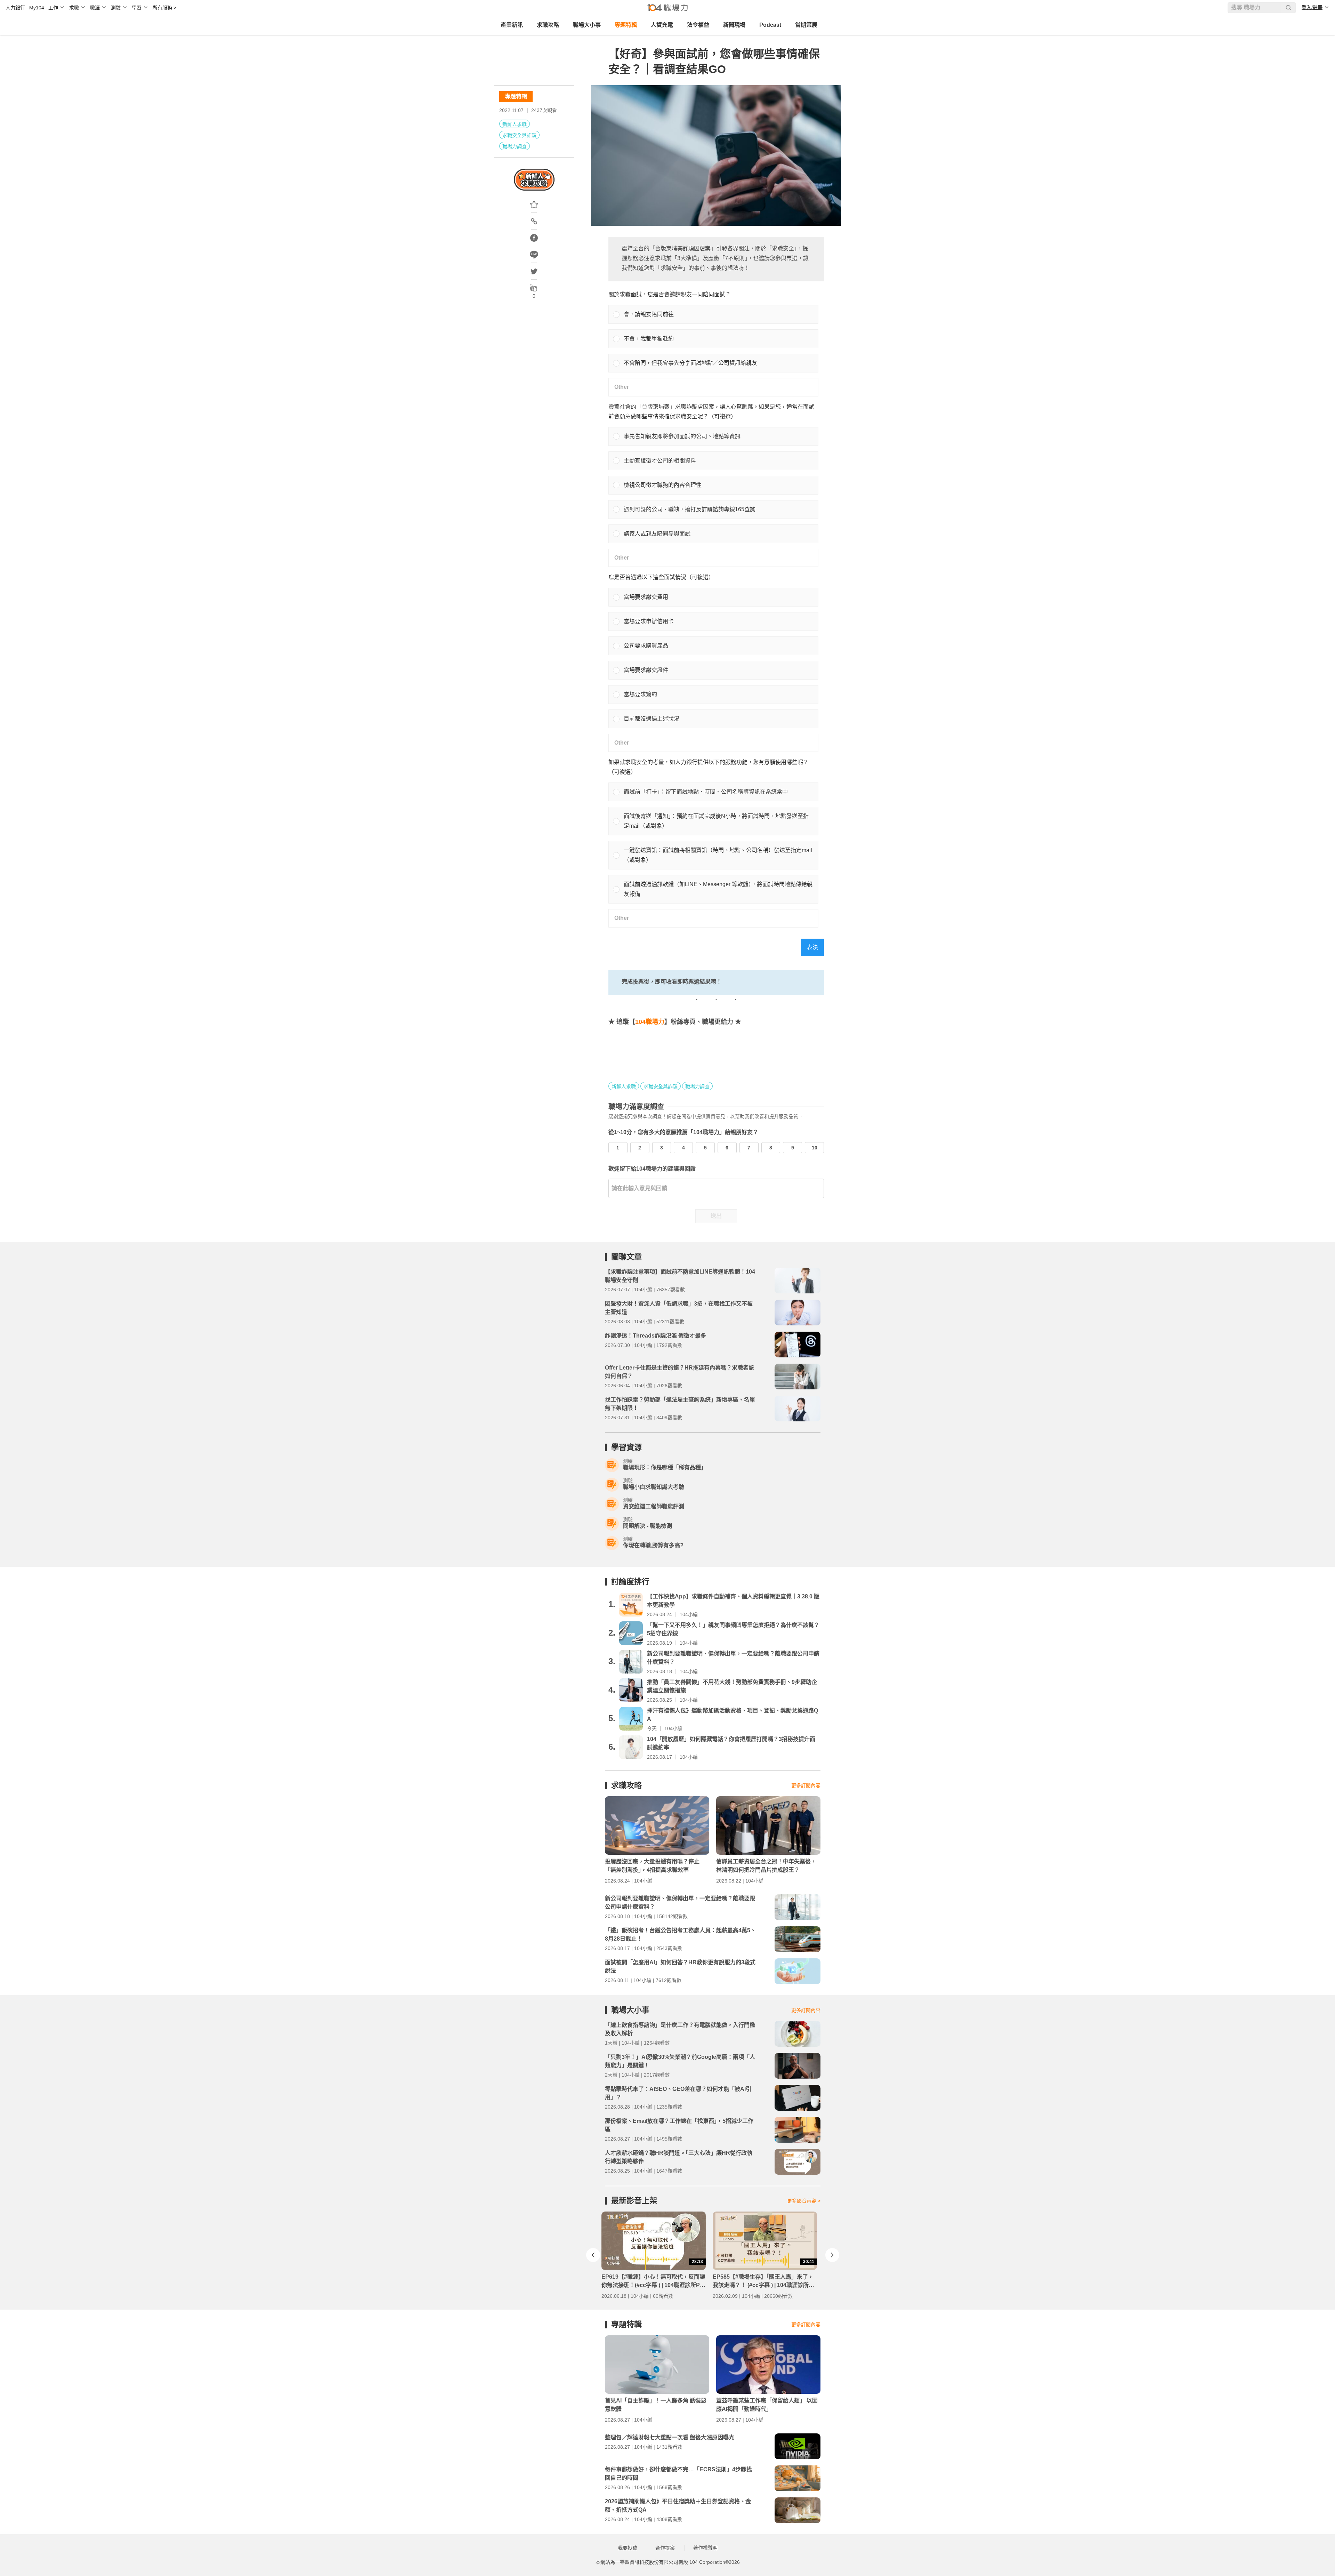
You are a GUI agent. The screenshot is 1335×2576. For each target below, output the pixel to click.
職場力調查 (515, 146)
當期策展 (806, 25)
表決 (812, 947)
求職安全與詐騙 (519, 135)
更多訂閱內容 (806, 1785)
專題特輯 (626, 25)
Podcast (770, 25)
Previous (593, 2255)
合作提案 (665, 2548)
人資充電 (662, 25)
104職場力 (650, 1022)
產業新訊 (512, 25)
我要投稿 (628, 2548)
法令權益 (698, 25)
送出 (716, 1216)
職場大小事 (587, 25)
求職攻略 (548, 25)
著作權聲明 (705, 2548)
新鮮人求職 (515, 124)
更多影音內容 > (804, 2201)
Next (832, 2255)
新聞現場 (734, 25)
